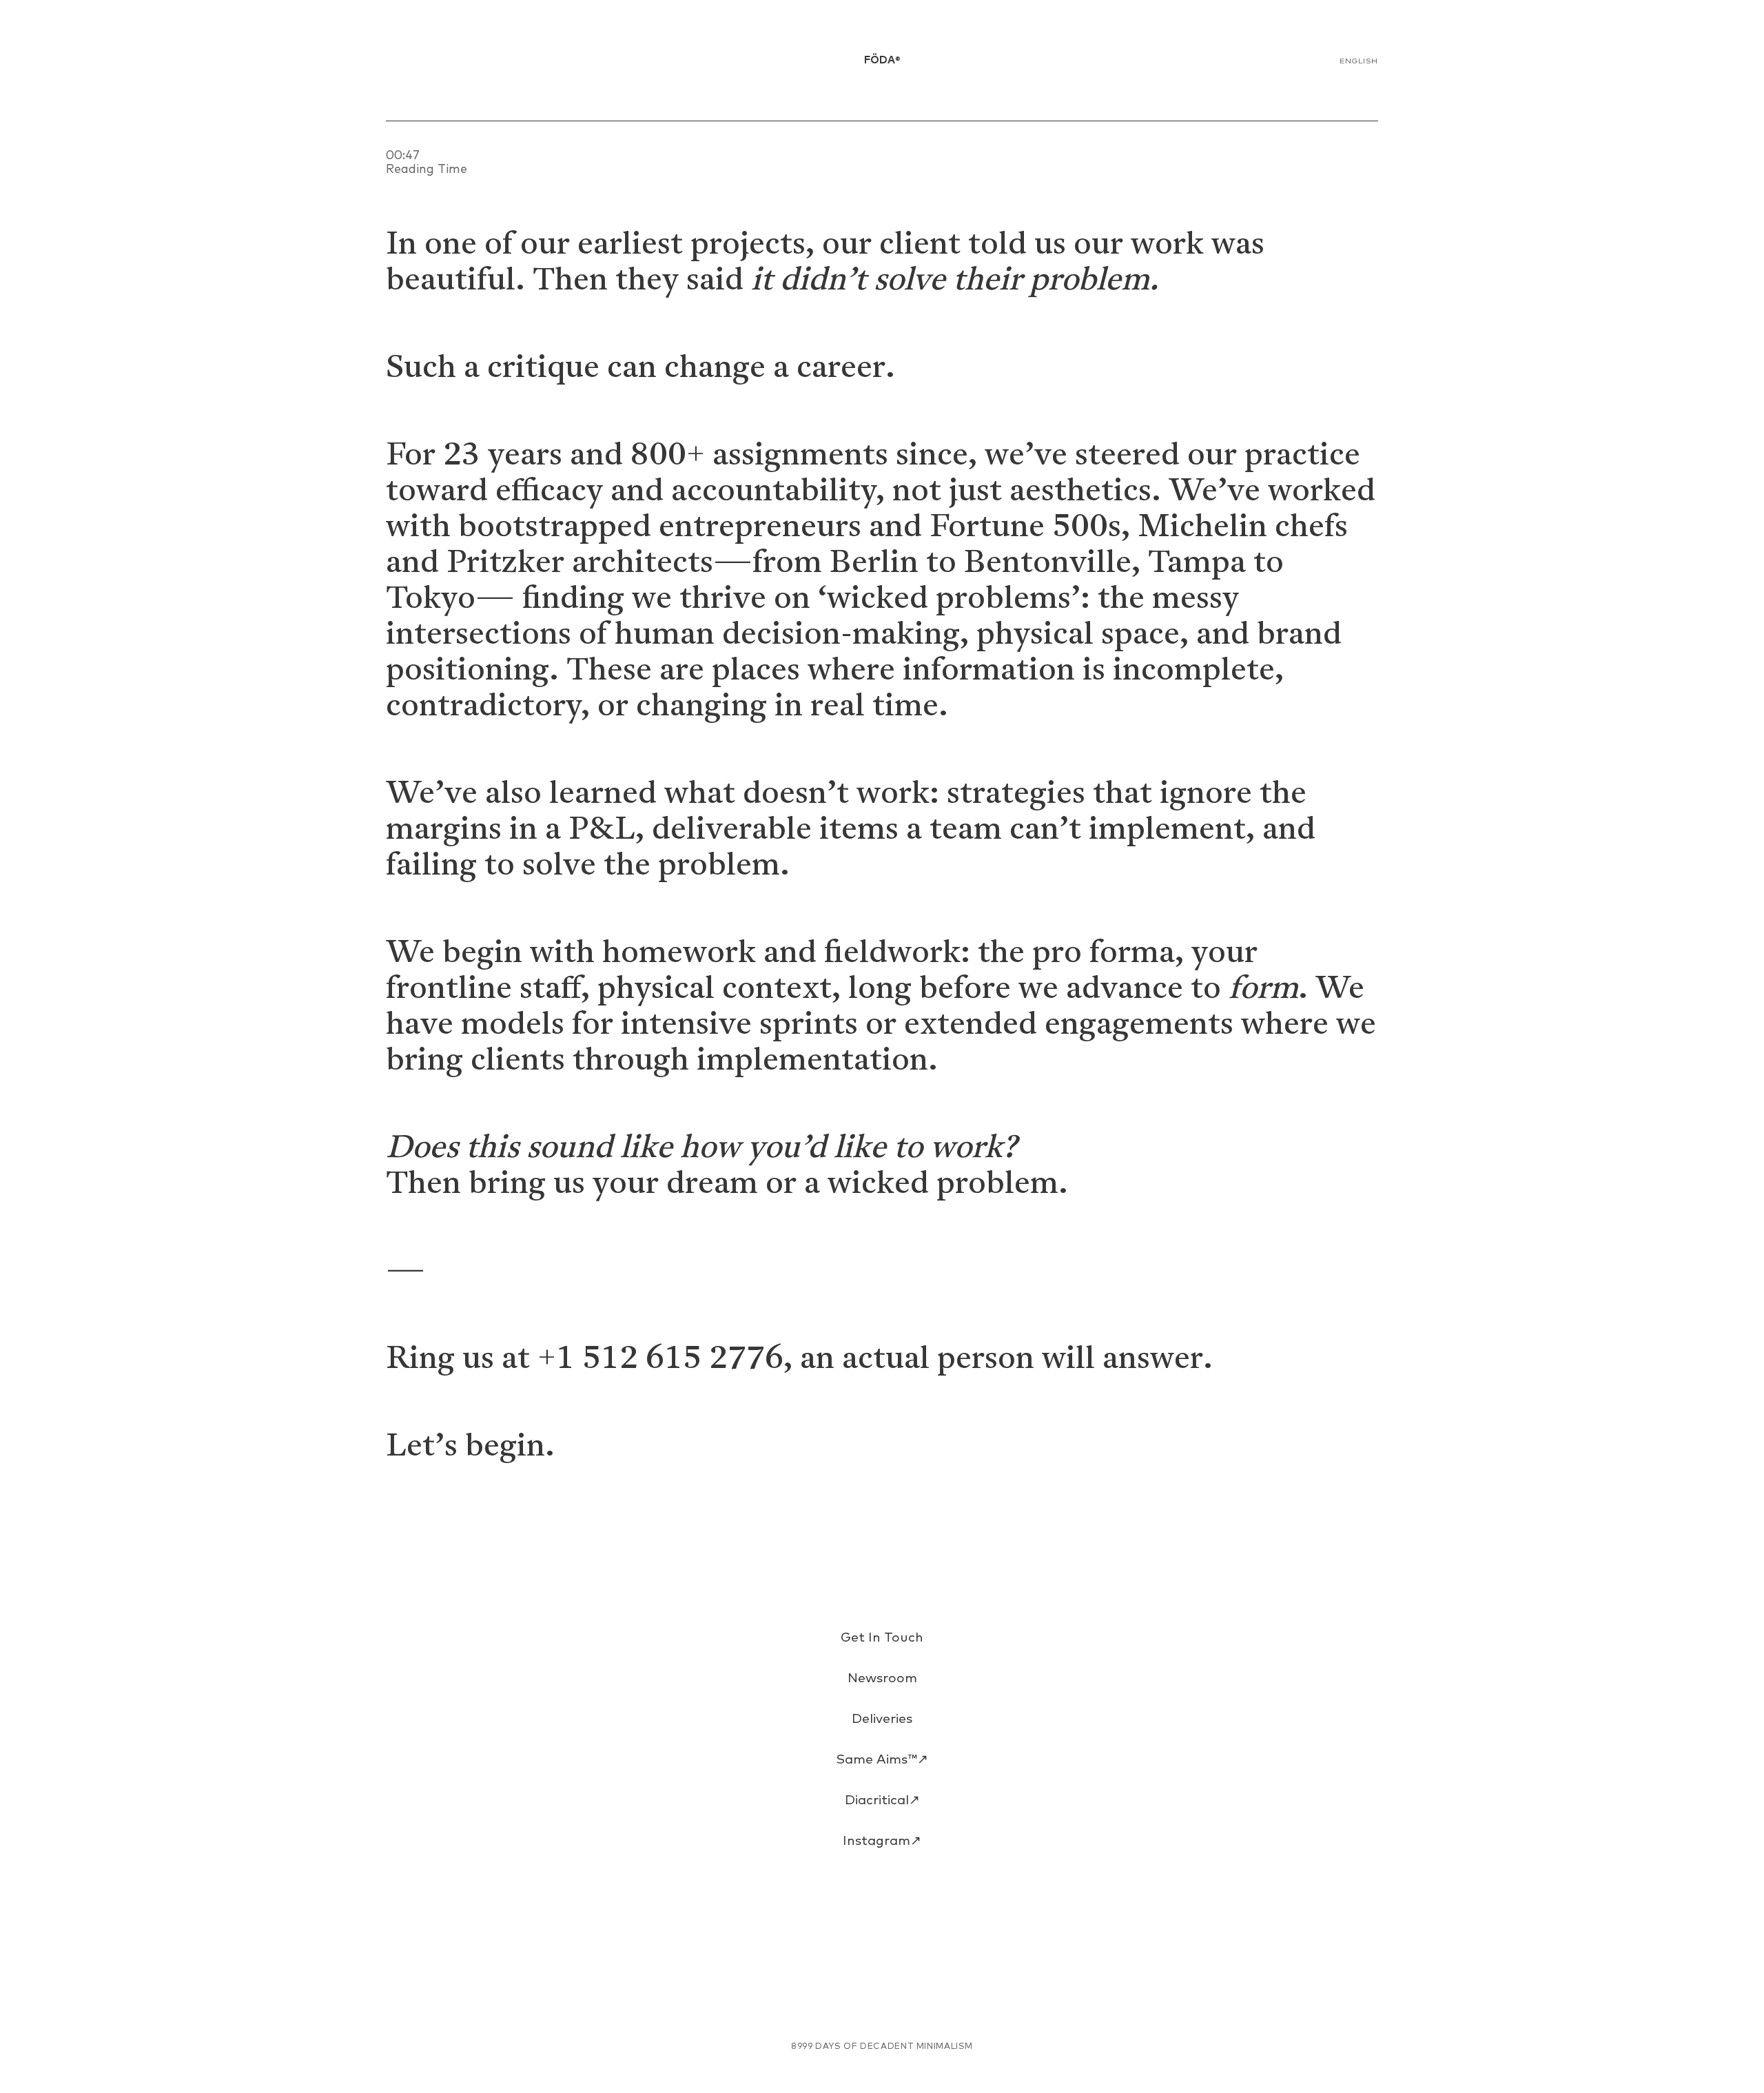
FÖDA (882, 60)
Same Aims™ (882, 1760)
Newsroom (882, 1678)
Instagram (882, 1841)
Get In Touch (882, 1638)
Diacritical (882, 1800)
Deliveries (882, 1719)
